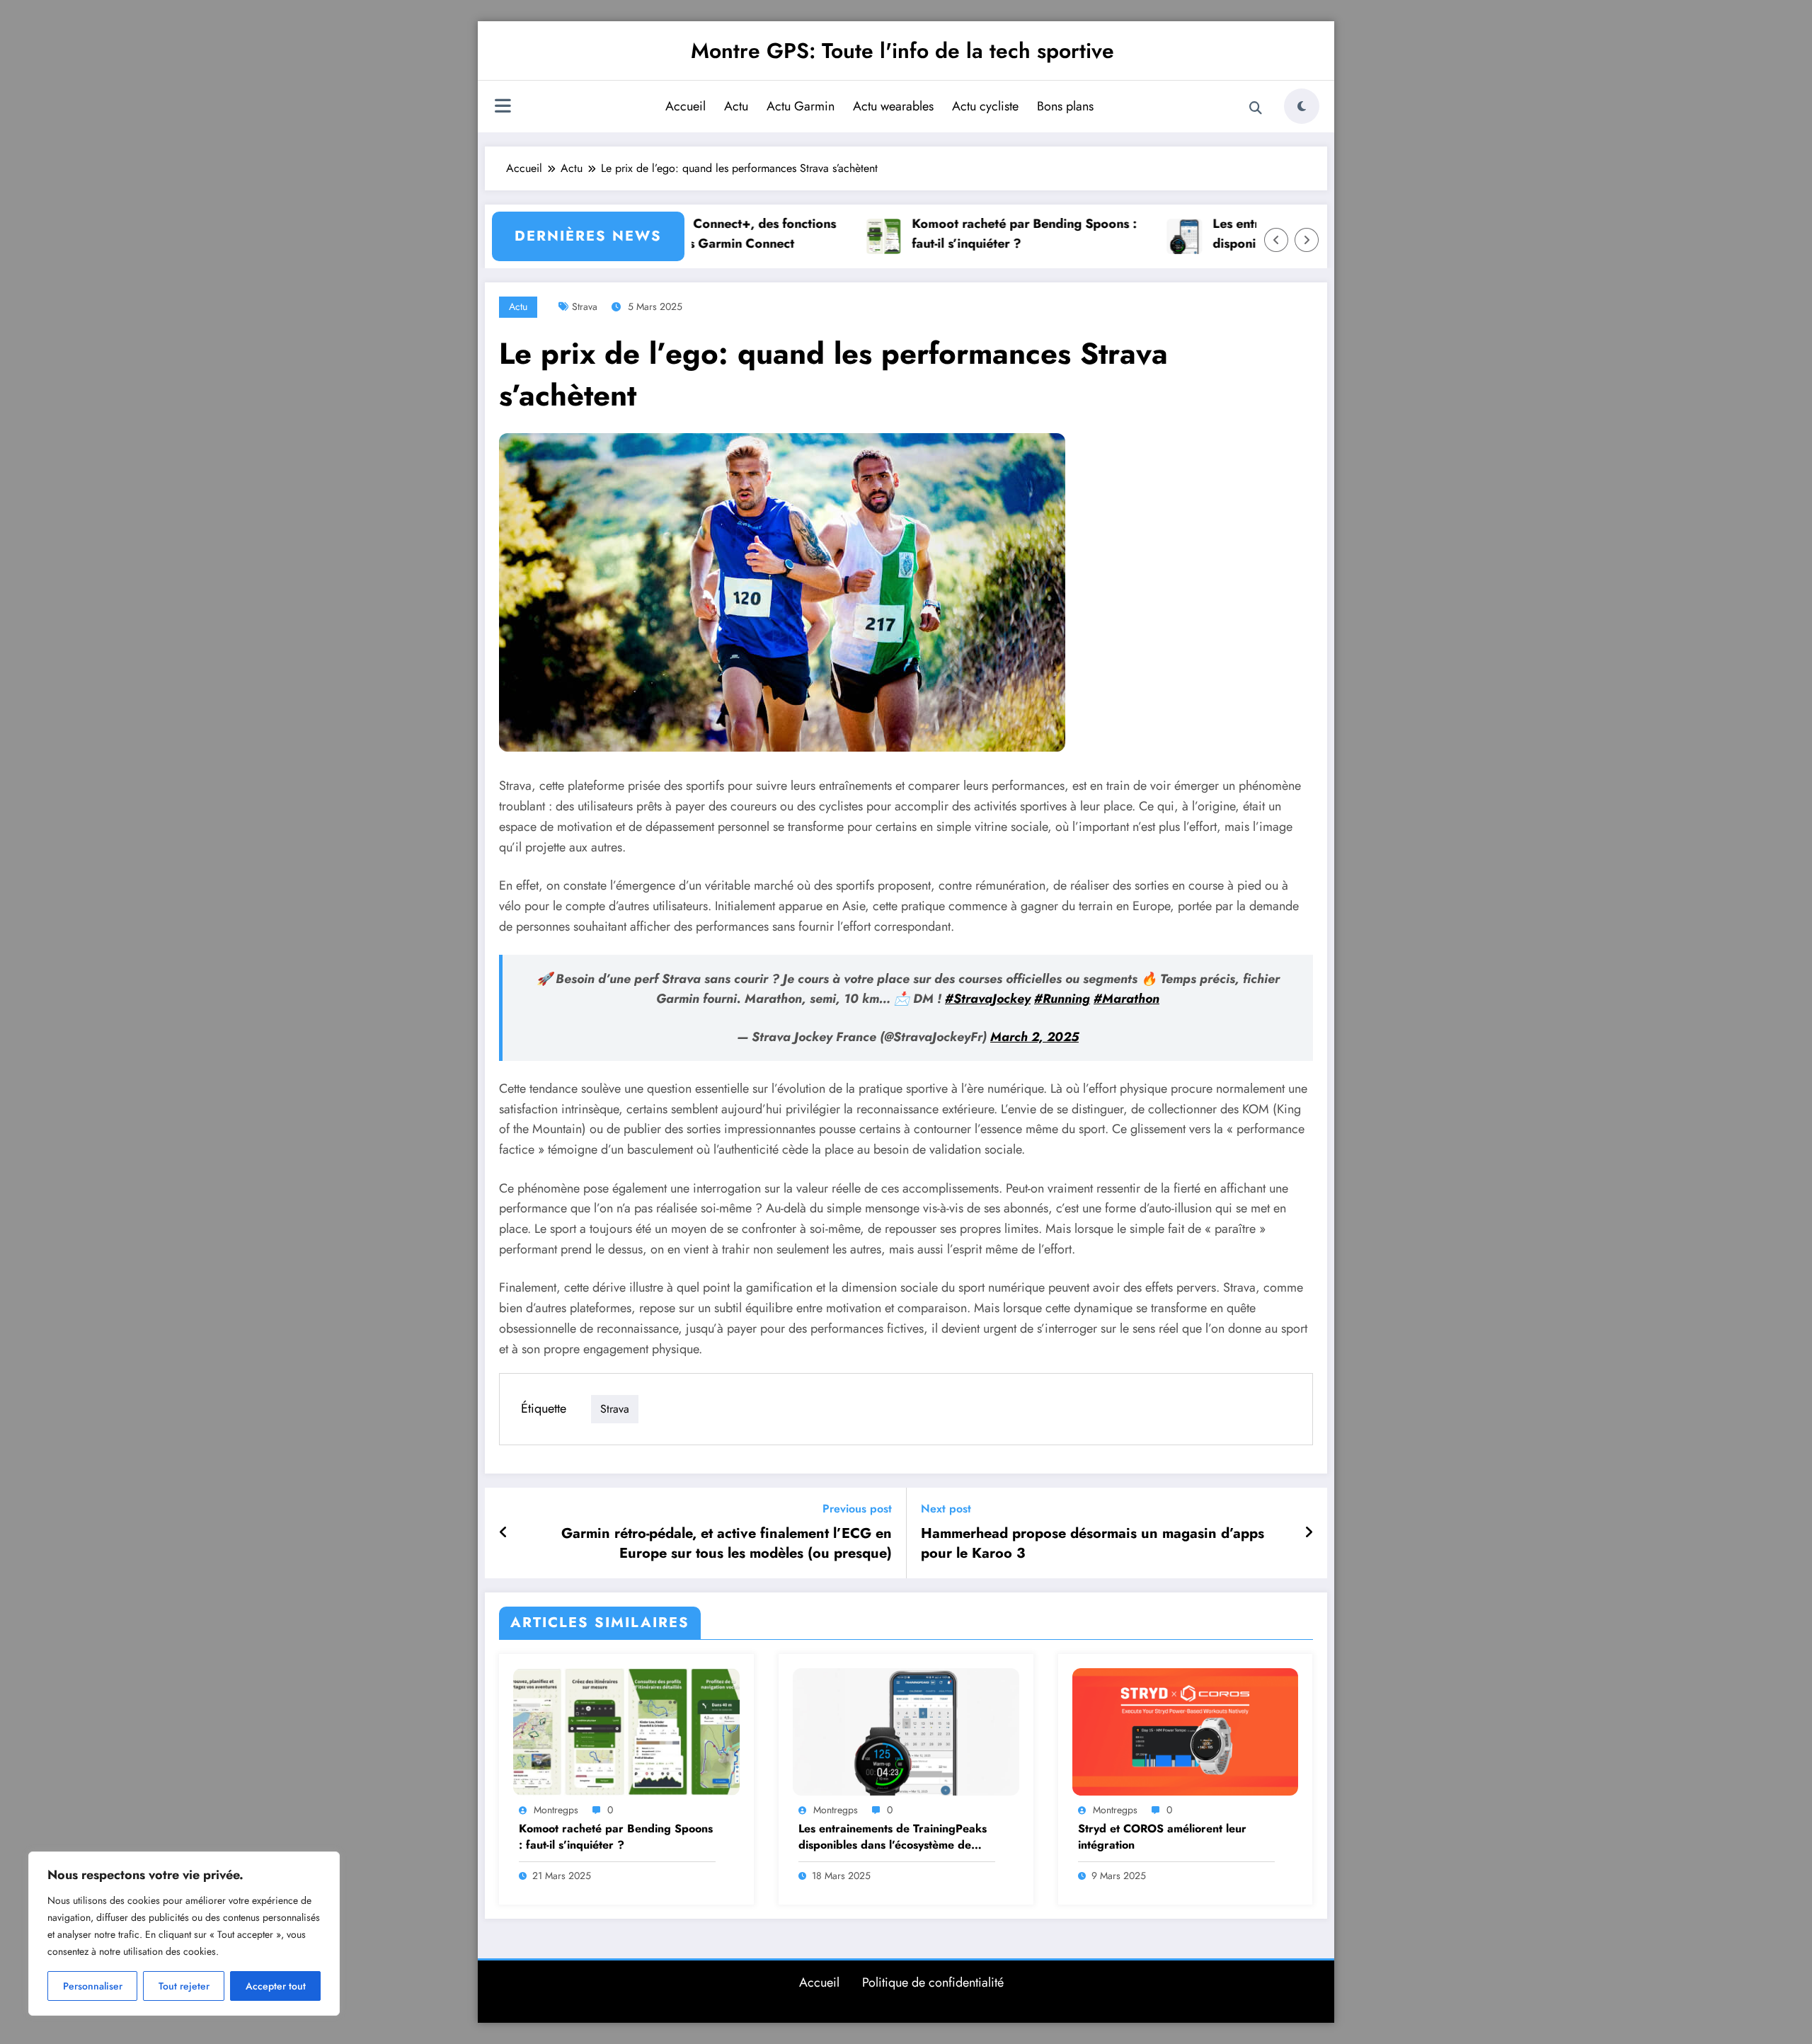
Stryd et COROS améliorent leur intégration (1162, 1837)
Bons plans (1065, 106)
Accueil (686, 106)
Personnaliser (93, 1986)
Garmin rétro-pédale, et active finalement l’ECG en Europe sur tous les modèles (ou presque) (727, 1544)
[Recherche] (1256, 108)
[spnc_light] (1302, 106)
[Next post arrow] (1309, 1533)
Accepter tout (276, 1986)
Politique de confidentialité (933, 1982)
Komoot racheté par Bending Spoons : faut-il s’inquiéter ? (973, 234)
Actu (736, 106)
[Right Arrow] (1307, 240)
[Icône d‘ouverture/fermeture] (503, 108)
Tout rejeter (184, 1986)
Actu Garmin (801, 106)
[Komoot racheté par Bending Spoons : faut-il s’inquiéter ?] (626, 1730)
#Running (1062, 999)
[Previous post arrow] (504, 1533)
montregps (556, 1810)
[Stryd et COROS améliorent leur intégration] (1186, 1730)
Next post (946, 1509)
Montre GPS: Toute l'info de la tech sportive (902, 51)
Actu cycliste (985, 106)
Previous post (857, 1509)
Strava (585, 306)
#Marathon (1126, 999)
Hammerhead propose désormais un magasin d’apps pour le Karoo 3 (1093, 1544)
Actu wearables (893, 106)
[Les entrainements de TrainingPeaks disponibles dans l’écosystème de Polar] (906, 1730)
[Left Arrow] (1276, 240)
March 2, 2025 (1034, 1037)
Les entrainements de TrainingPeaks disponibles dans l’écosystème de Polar (893, 1837)
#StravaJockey (988, 999)
